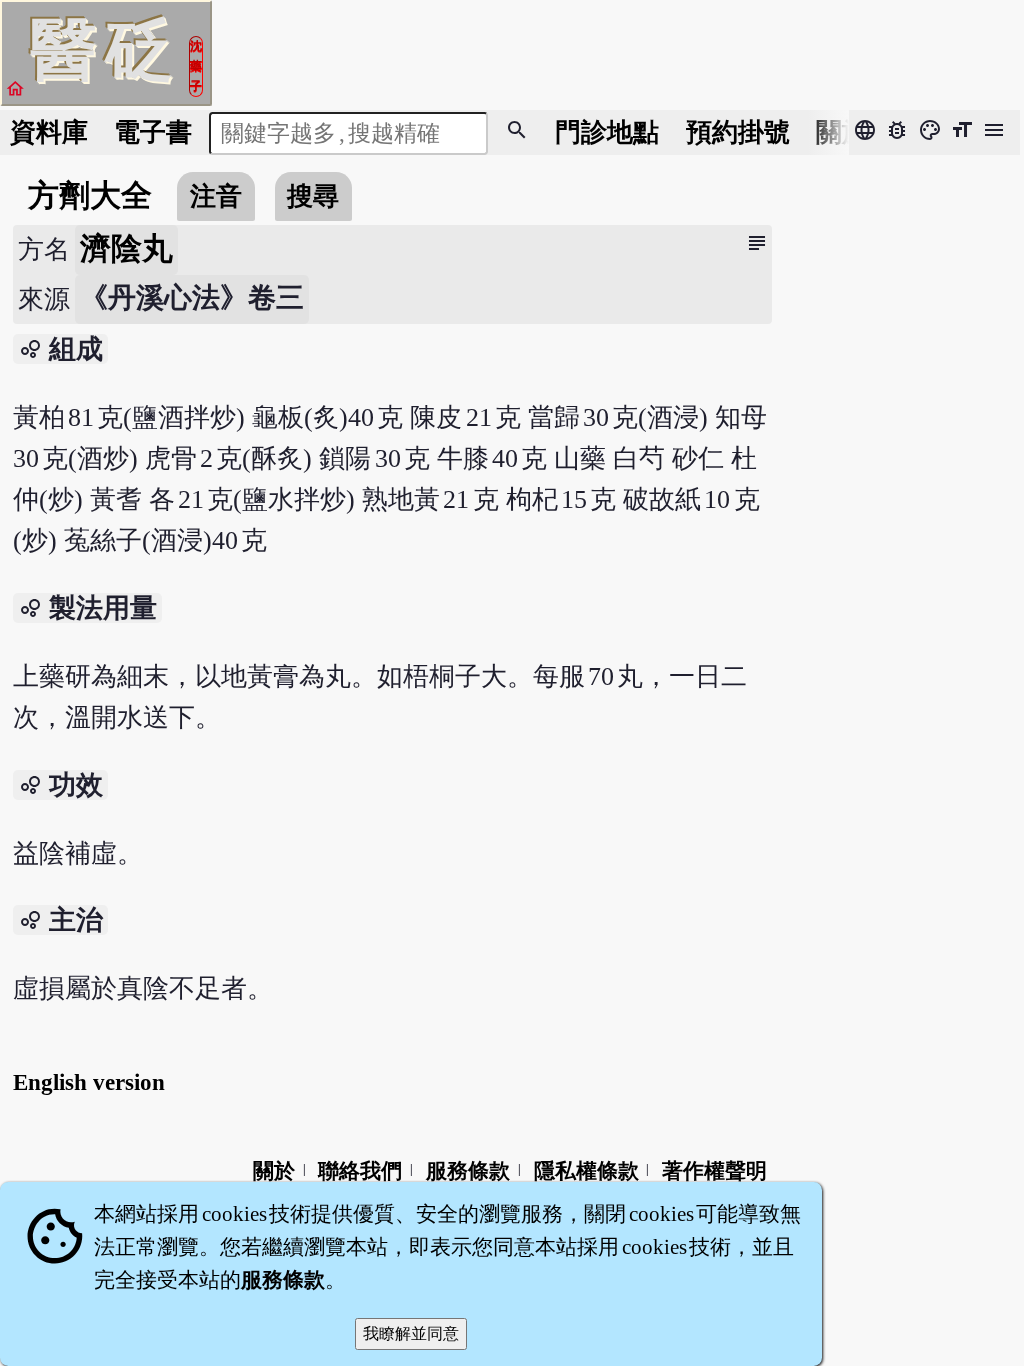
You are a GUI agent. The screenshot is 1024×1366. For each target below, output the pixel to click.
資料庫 (49, 132)
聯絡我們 (360, 1171)
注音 (216, 196)
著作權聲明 (714, 1171)
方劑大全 (90, 196)
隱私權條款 (586, 1171)
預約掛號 (738, 132)
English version (89, 1082)
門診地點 (607, 132)
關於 (842, 132)
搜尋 (313, 196)
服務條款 (468, 1171)
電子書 (153, 132)
